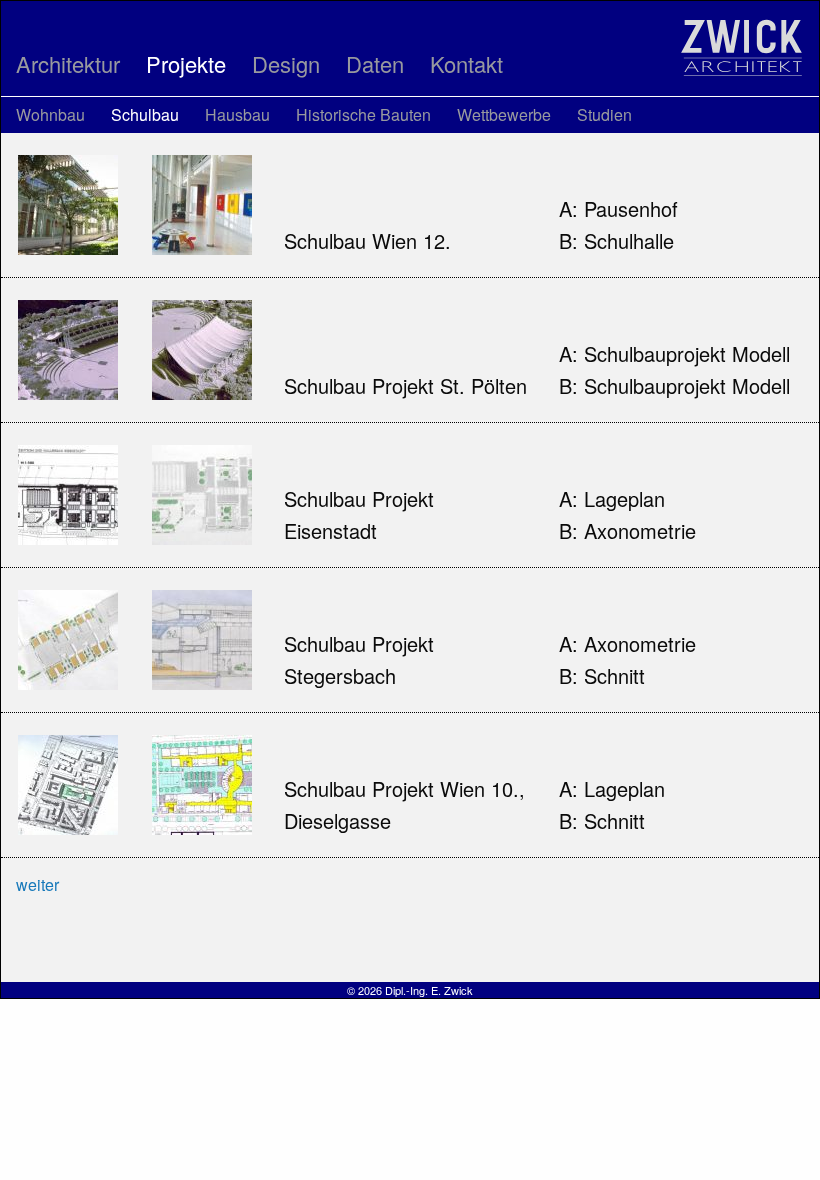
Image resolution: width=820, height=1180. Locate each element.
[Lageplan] (68, 491)
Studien (604, 114)
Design (286, 63)
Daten (375, 63)
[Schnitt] (202, 636)
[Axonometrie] (202, 491)
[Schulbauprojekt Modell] (68, 346)
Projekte (186, 63)
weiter (37, 884)
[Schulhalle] (202, 201)
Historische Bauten (363, 114)
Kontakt (466, 63)
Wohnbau (50, 114)
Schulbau (145, 114)
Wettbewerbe (504, 114)
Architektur (68, 63)
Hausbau (237, 114)
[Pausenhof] (68, 201)
